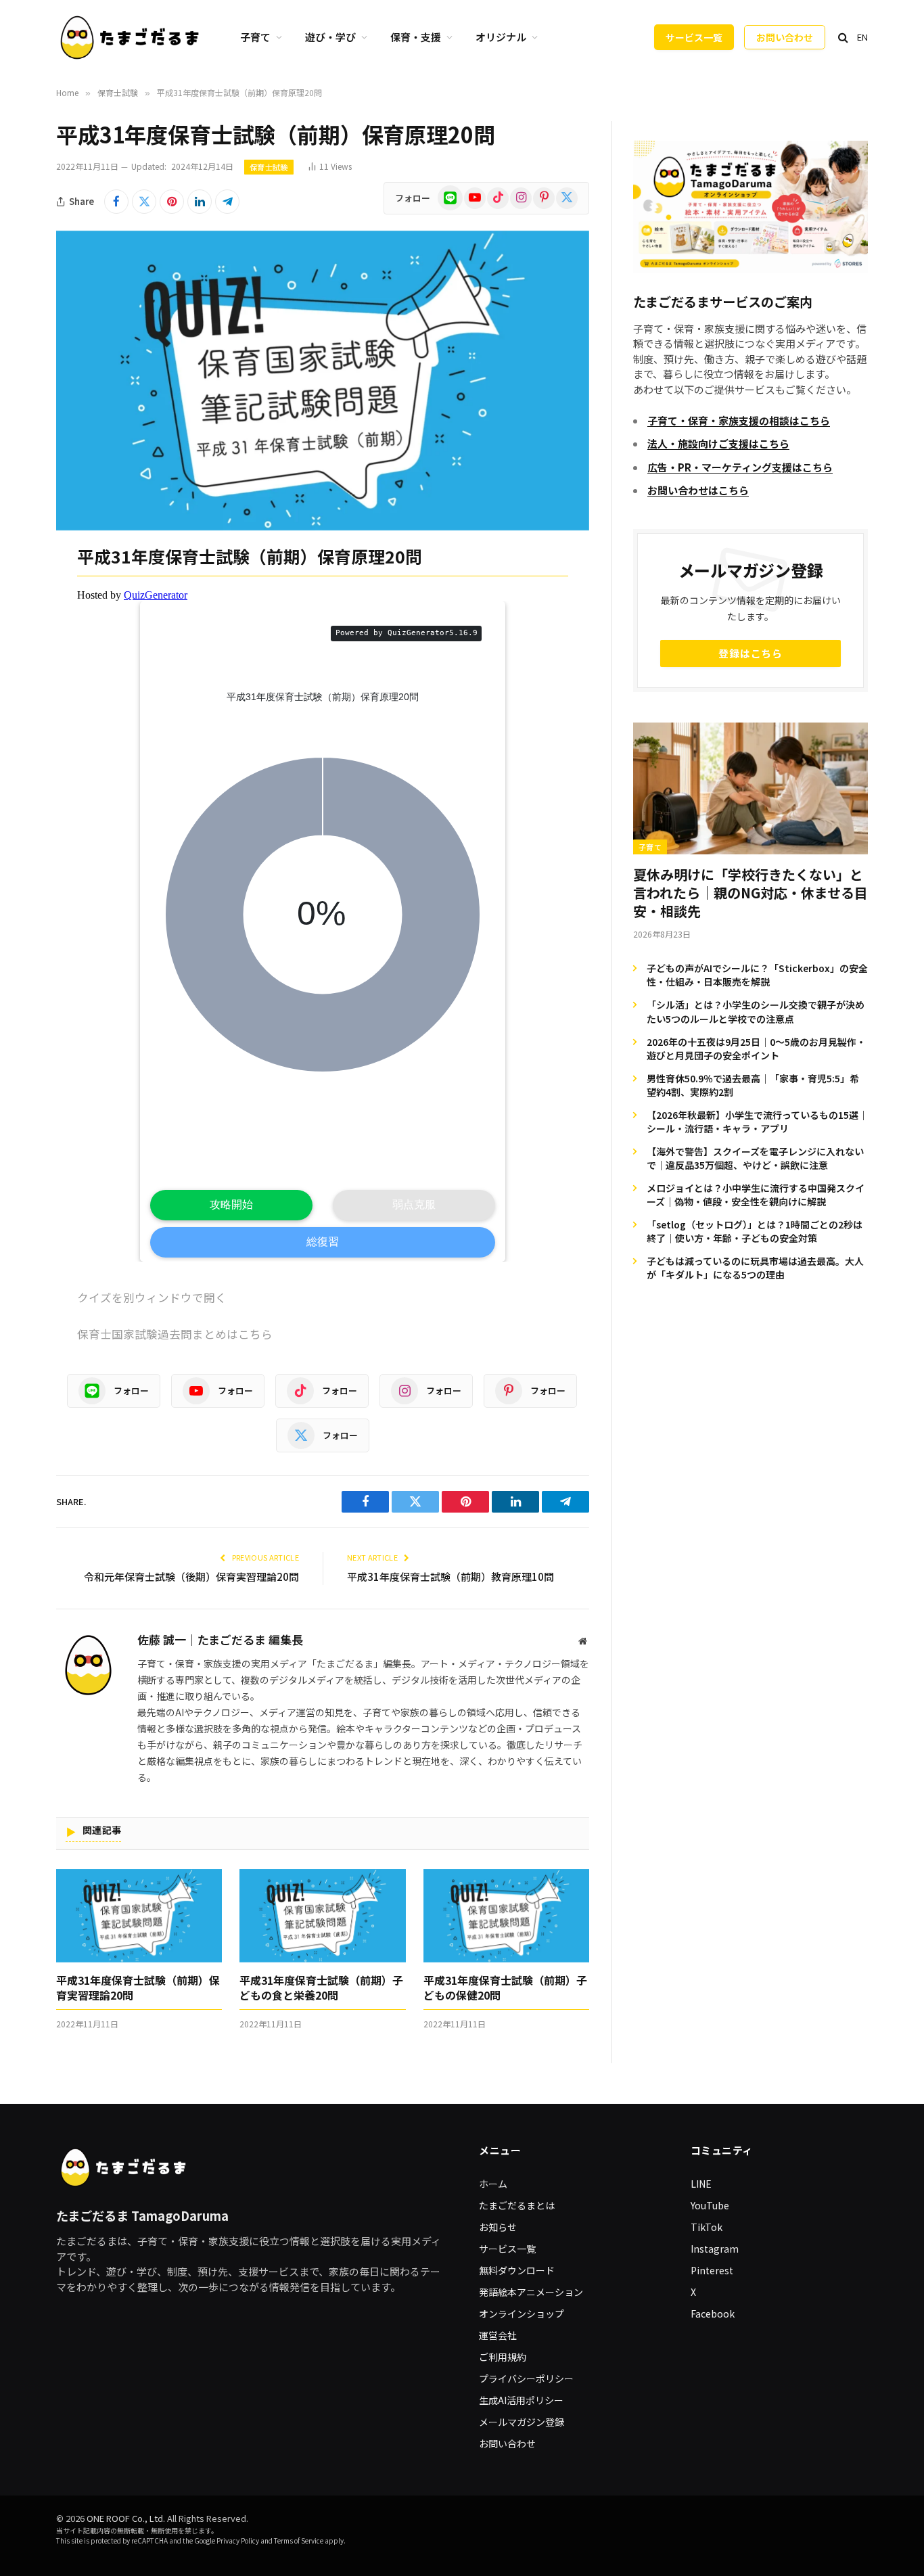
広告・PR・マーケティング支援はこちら (740, 467)
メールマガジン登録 (522, 2422)
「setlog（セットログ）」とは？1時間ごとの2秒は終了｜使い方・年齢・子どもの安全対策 (755, 1231)
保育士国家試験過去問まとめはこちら (175, 1334)
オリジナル (501, 37)
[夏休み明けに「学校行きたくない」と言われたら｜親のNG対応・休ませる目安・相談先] (750, 788)
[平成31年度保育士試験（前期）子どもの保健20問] (506, 1916)
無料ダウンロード (517, 2270)
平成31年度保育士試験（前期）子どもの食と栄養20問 (321, 1988)
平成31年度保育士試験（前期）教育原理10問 (451, 1577)
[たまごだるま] (131, 37)
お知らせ (498, 2227)
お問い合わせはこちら (698, 490)
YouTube (710, 2205)
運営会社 (498, 2335)
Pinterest (712, 2270)
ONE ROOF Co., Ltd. (126, 2518)
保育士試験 (269, 167)
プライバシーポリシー (526, 2378)
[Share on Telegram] (227, 202)
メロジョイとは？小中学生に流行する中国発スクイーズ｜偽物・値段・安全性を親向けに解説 (756, 1195)
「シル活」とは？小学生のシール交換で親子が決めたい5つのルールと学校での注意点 (756, 1011)
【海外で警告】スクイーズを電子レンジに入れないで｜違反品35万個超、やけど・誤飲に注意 (755, 1158)
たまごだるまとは (517, 2205)
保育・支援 (416, 37)
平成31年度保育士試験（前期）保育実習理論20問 (138, 1988)
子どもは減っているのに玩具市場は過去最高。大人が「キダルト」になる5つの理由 (755, 1268)
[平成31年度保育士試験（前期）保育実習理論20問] (139, 1916)
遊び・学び (330, 37)
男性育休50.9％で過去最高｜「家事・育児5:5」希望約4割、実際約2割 (753, 1085)
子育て (255, 37)
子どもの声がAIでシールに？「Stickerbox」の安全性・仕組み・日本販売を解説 (757, 975)
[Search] (843, 38)
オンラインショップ (522, 2314)
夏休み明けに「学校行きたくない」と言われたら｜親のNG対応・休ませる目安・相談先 (750, 893)
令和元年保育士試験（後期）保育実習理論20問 (191, 1577)
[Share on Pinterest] (172, 202)
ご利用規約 (503, 2357)
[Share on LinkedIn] (200, 202)
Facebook (713, 2314)
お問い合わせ (785, 37)
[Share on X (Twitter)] (144, 202)
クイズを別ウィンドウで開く (152, 1297)
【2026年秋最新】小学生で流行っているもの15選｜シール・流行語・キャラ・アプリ (757, 1122)
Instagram (715, 2249)
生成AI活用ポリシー (521, 2400)
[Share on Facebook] (116, 202)
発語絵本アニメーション (531, 2292)
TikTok (707, 2227)
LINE (701, 2184)
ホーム (493, 2184)
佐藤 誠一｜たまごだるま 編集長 (220, 1640)
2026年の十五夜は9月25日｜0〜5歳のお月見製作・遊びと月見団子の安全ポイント (756, 1049)
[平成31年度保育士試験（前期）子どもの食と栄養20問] (322, 1916)
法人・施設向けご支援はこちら (718, 443)
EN (862, 37)
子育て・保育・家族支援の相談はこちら (739, 420)
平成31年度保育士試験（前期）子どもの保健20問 (505, 1988)
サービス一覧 (694, 37)
